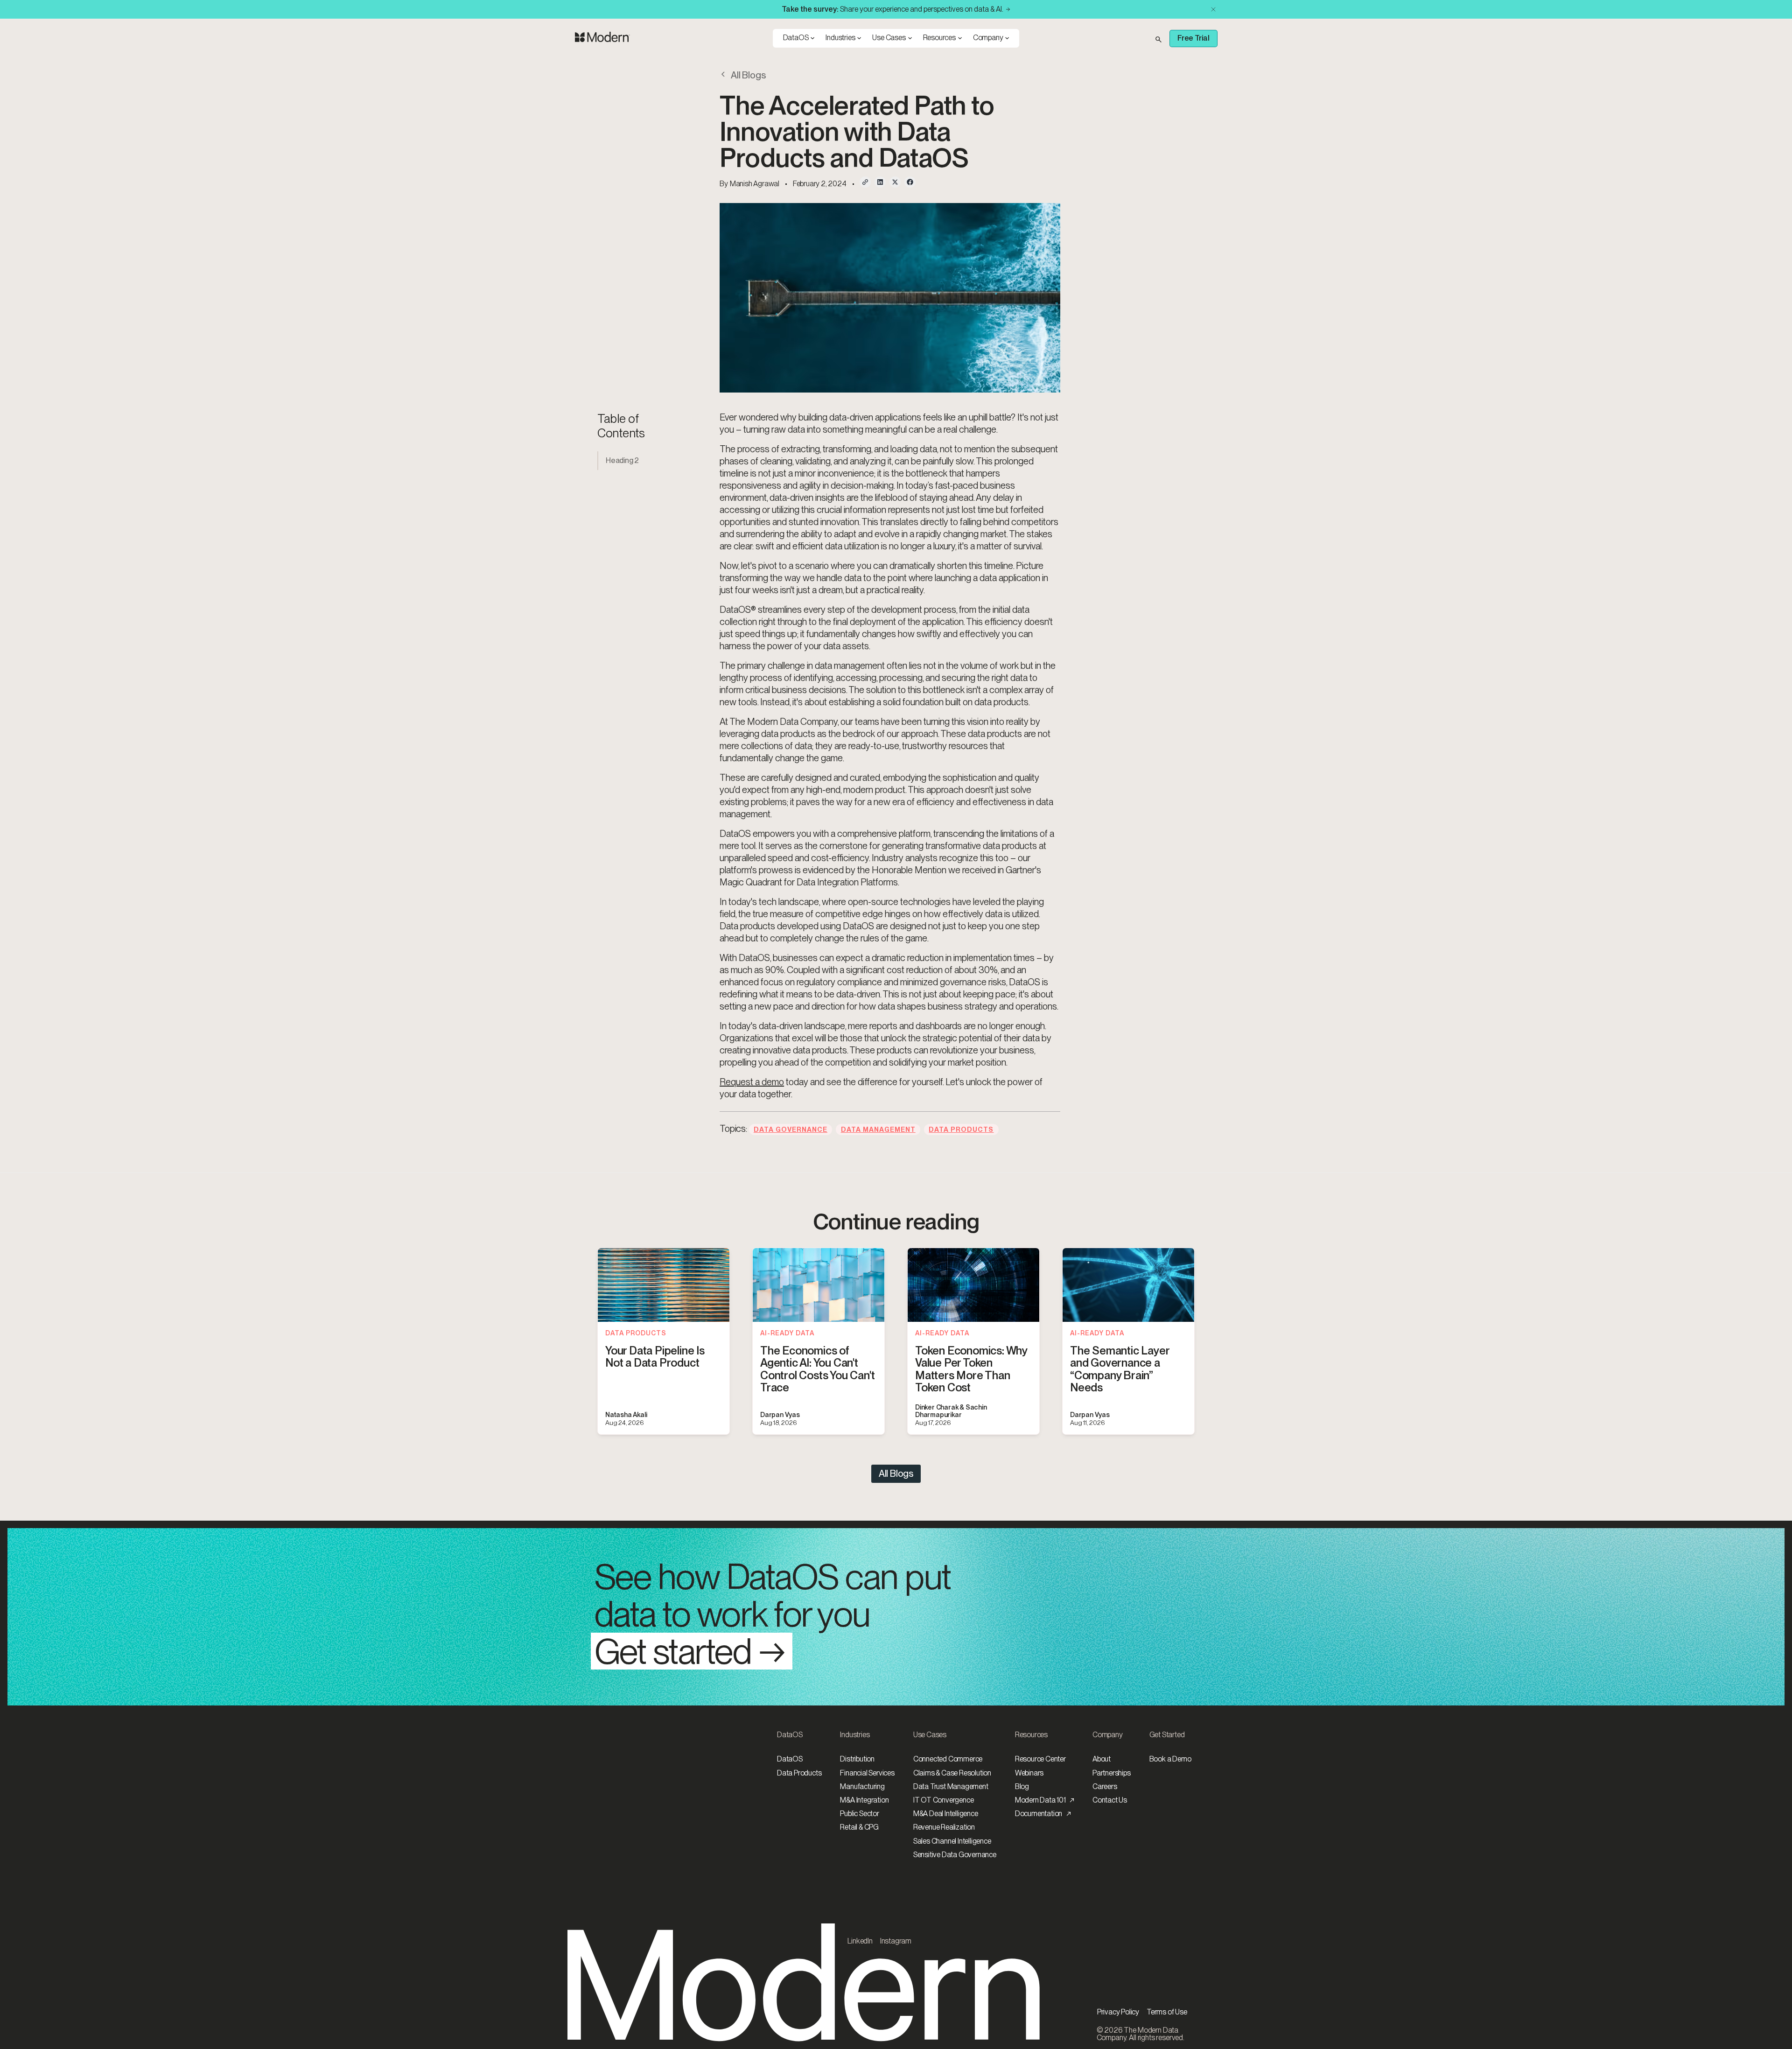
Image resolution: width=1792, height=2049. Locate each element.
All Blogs (896, 1474)
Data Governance (791, 1129)
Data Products (961, 1129)
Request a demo (752, 1082)
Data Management (878, 1129)
